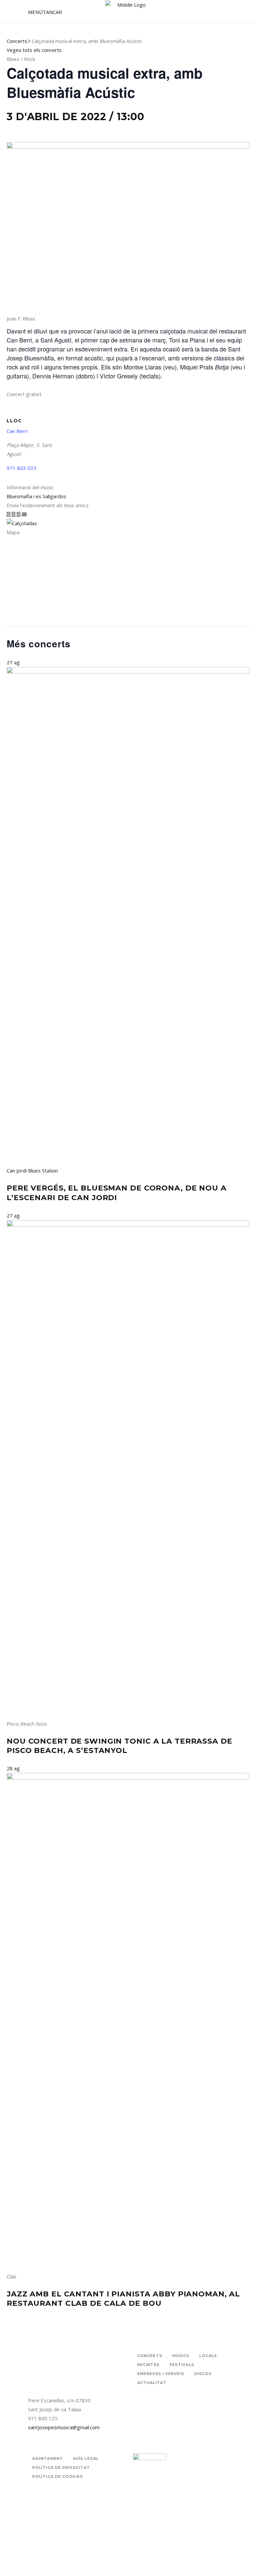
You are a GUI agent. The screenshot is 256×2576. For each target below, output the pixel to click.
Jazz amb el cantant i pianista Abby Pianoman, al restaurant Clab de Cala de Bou (123, 2299)
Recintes (148, 2365)
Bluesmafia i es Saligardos (36, 496)
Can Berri (17, 431)
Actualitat (152, 2383)
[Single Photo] (22, 523)
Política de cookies (58, 2476)
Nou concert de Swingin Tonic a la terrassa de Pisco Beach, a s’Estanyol (119, 1746)
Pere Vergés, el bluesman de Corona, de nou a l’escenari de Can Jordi (117, 1193)
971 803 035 (21, 468)
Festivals (182, 2365)
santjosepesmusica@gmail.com (64, 2427)
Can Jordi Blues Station (32, 1171)
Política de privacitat (61, 2468)
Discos (203, 2374)
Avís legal (86, 2459)
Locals (208, 2356)
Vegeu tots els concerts (34, 50)
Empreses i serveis (161, 2374)
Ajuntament (48, 2459)
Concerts (17, 41)
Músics (181, 2356)
